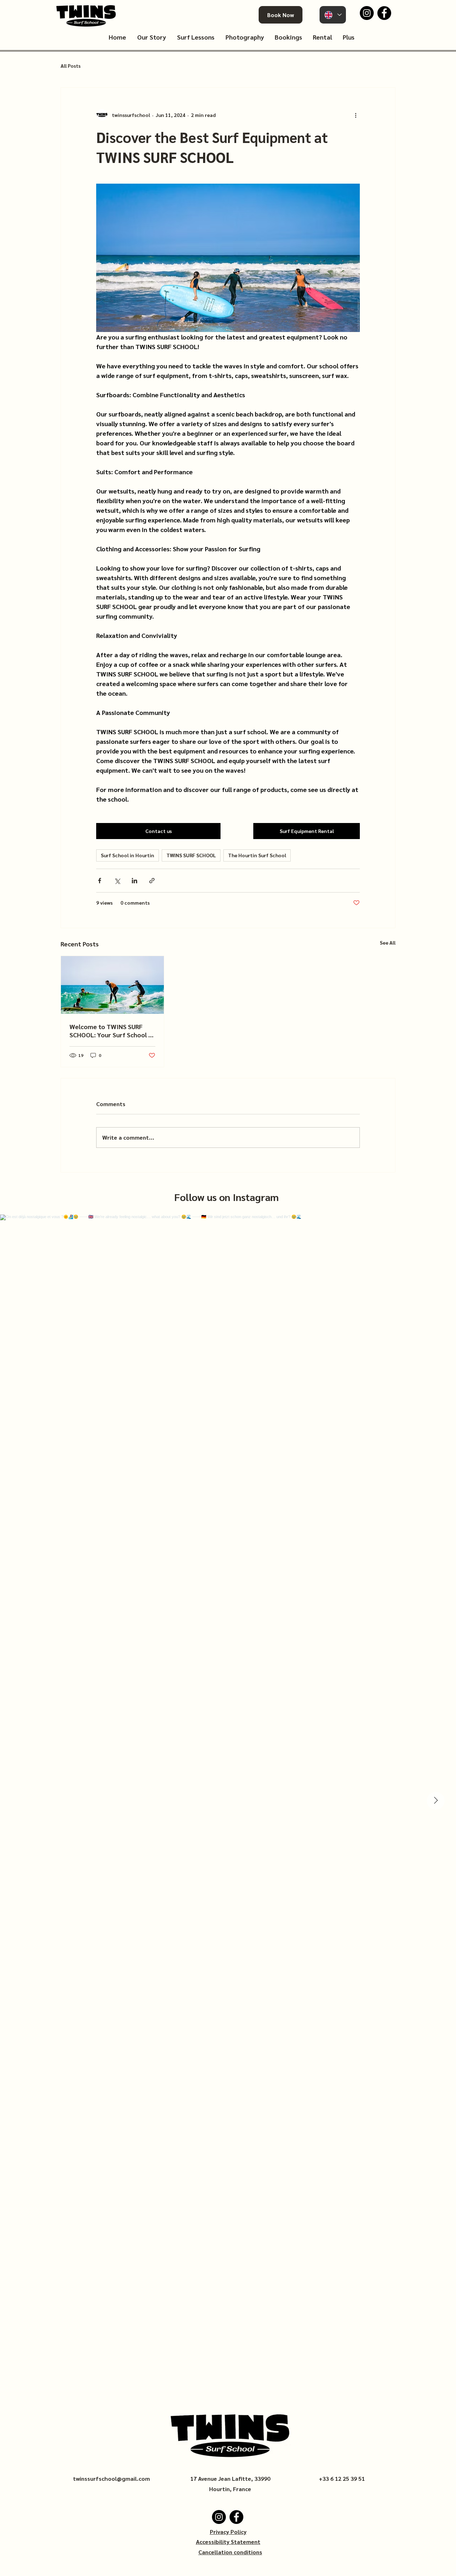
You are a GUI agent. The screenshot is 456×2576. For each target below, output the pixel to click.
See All (388, 942)
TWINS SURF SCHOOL (191, 855)
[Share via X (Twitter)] (117, 881)
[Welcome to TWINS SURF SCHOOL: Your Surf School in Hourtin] (112, 985)
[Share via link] (152, 881)
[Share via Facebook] (100, 881)
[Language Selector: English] (333, 15)
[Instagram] (367, 13)
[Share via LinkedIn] (134, 881)
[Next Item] (436, 1801)
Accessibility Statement (228, 2542)
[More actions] (356, 115)
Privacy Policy (228, 2532)
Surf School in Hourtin (128, 855)
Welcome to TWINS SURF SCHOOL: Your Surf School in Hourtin (112, 1031)
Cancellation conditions (230, 2552)
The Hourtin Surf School (257, 855)
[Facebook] (384, 13)
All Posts (71, 66)
